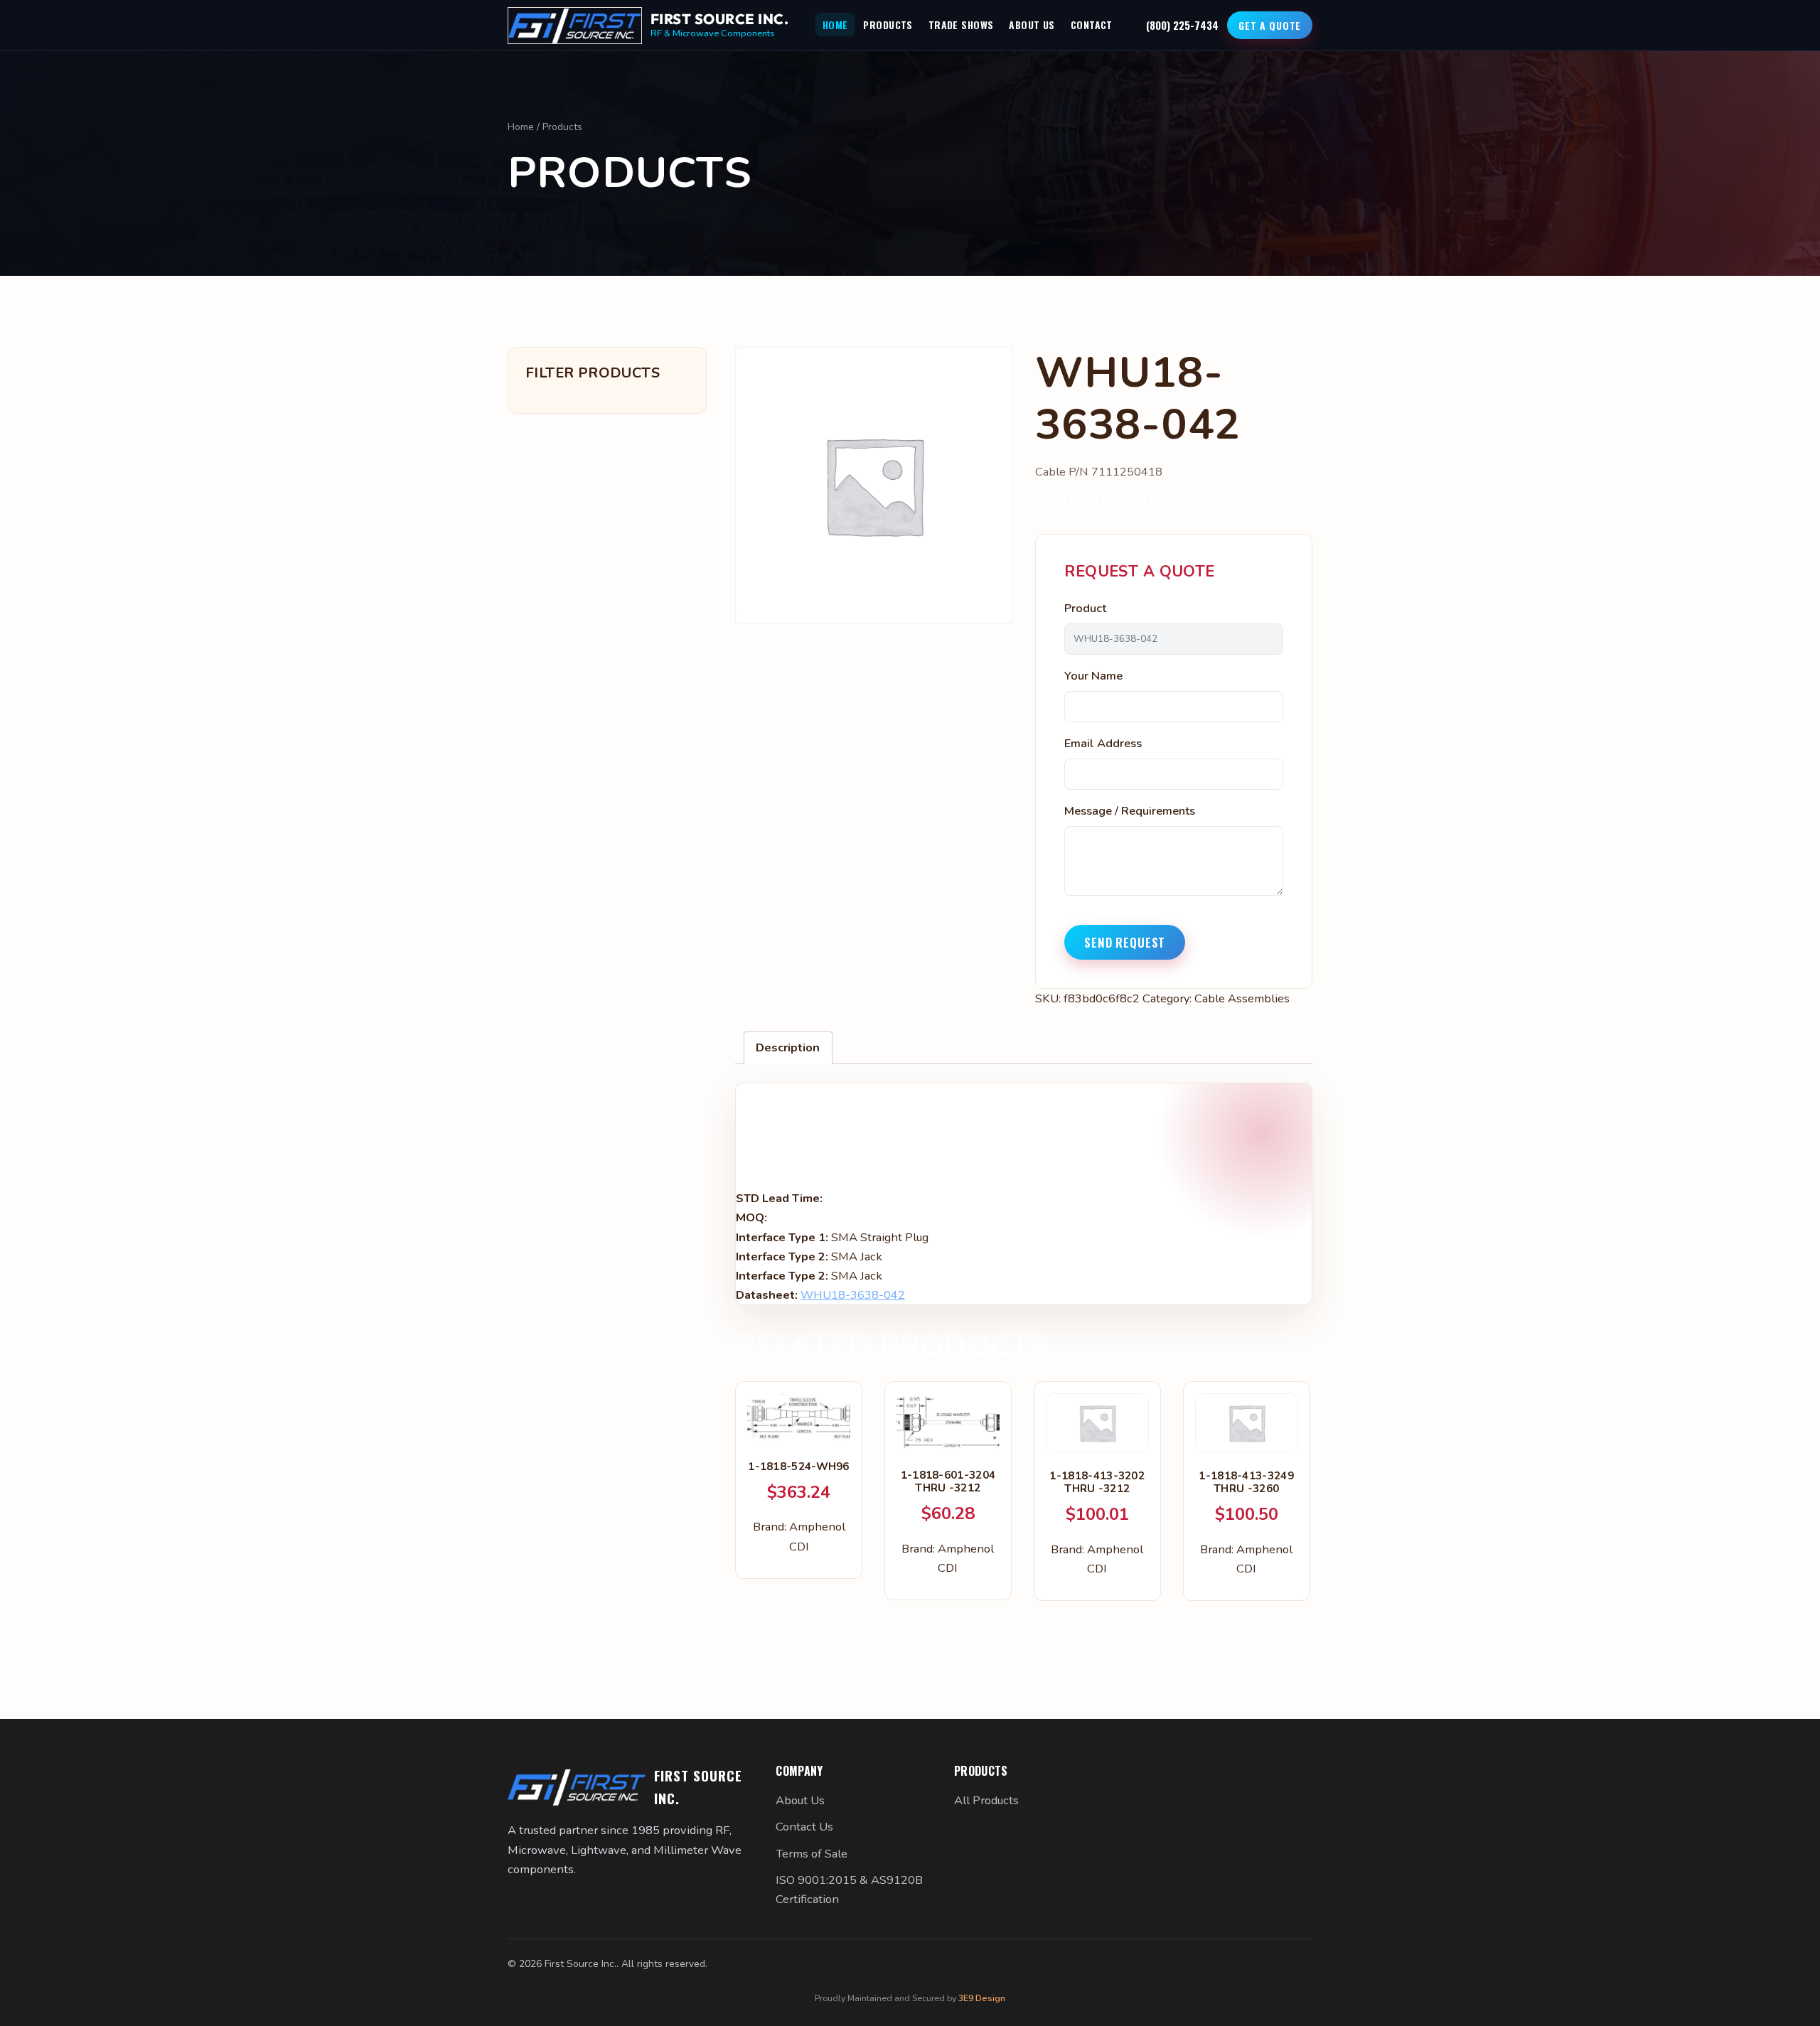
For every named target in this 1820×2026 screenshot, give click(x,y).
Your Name (1093, 676)
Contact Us (804, 1827)
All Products (986, 1800)
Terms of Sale (812, 1854)
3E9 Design (982, 1998)
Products (888, 25)
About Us (1032, 25)
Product (1085, 608)
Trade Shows (961, 25)
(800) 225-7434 (1182, 25)
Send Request (1125, 942)
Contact (1092, 25)
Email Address (1103, 743)
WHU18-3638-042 (853, 1295)
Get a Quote (1270, 25)
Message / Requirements (1130, 811)
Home (835, 25)
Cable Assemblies (1242, 998)
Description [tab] (788, 1047)
